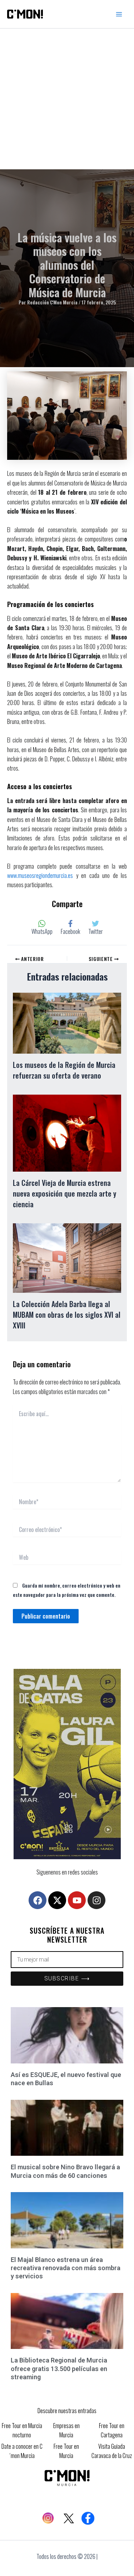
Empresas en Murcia (66, 2430)
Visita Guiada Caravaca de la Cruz (112, 2451)
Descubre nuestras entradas (67, 2411)
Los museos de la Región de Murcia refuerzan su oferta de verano (64, 1070)
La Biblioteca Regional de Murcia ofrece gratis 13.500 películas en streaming (59, 2369)
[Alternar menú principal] (119, 14)
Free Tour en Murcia (66, 2451)
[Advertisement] (67, 99)
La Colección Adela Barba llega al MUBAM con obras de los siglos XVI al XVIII (67, 1315)
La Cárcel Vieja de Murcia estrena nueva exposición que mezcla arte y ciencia (64, 1193)
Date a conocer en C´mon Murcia (22, 2451)
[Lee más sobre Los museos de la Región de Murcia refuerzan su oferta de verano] (67, 1022)
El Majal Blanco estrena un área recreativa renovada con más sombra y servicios (66, 2268)
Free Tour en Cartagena (112, 2430)
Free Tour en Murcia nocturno (22, 2430)
